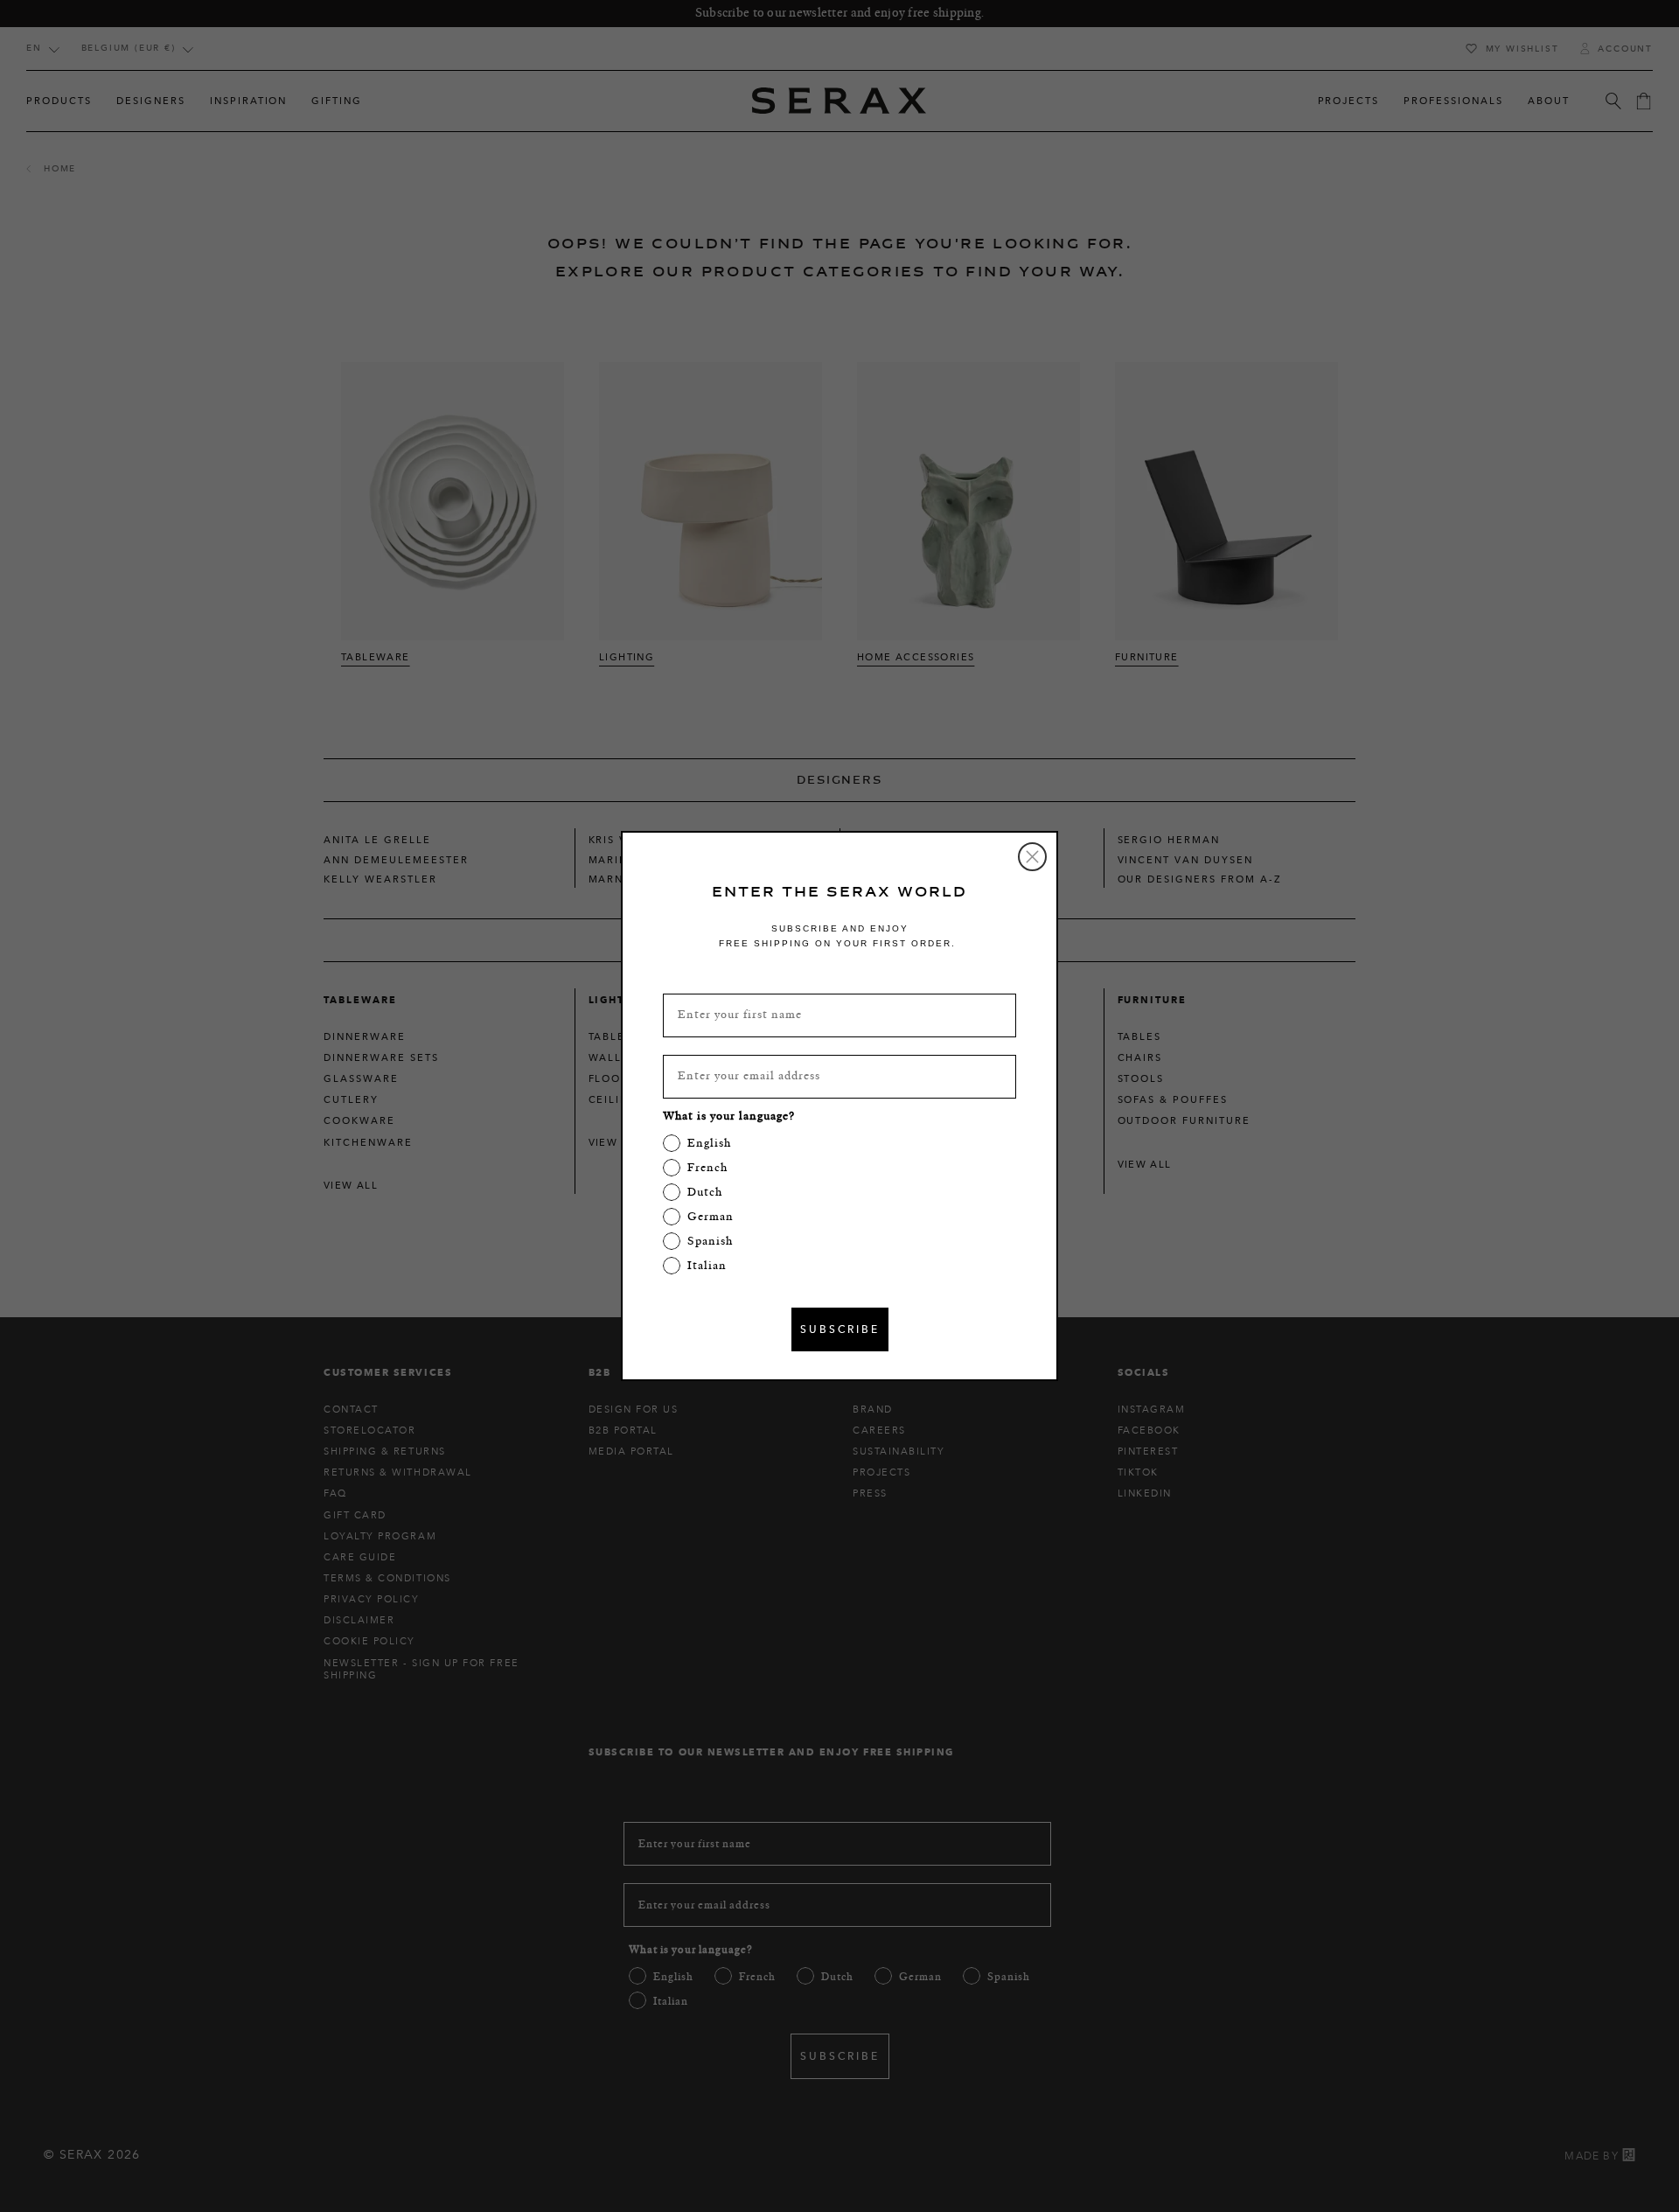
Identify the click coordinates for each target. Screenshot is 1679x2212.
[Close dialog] (1032, 857)
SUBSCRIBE (840, 1329)
